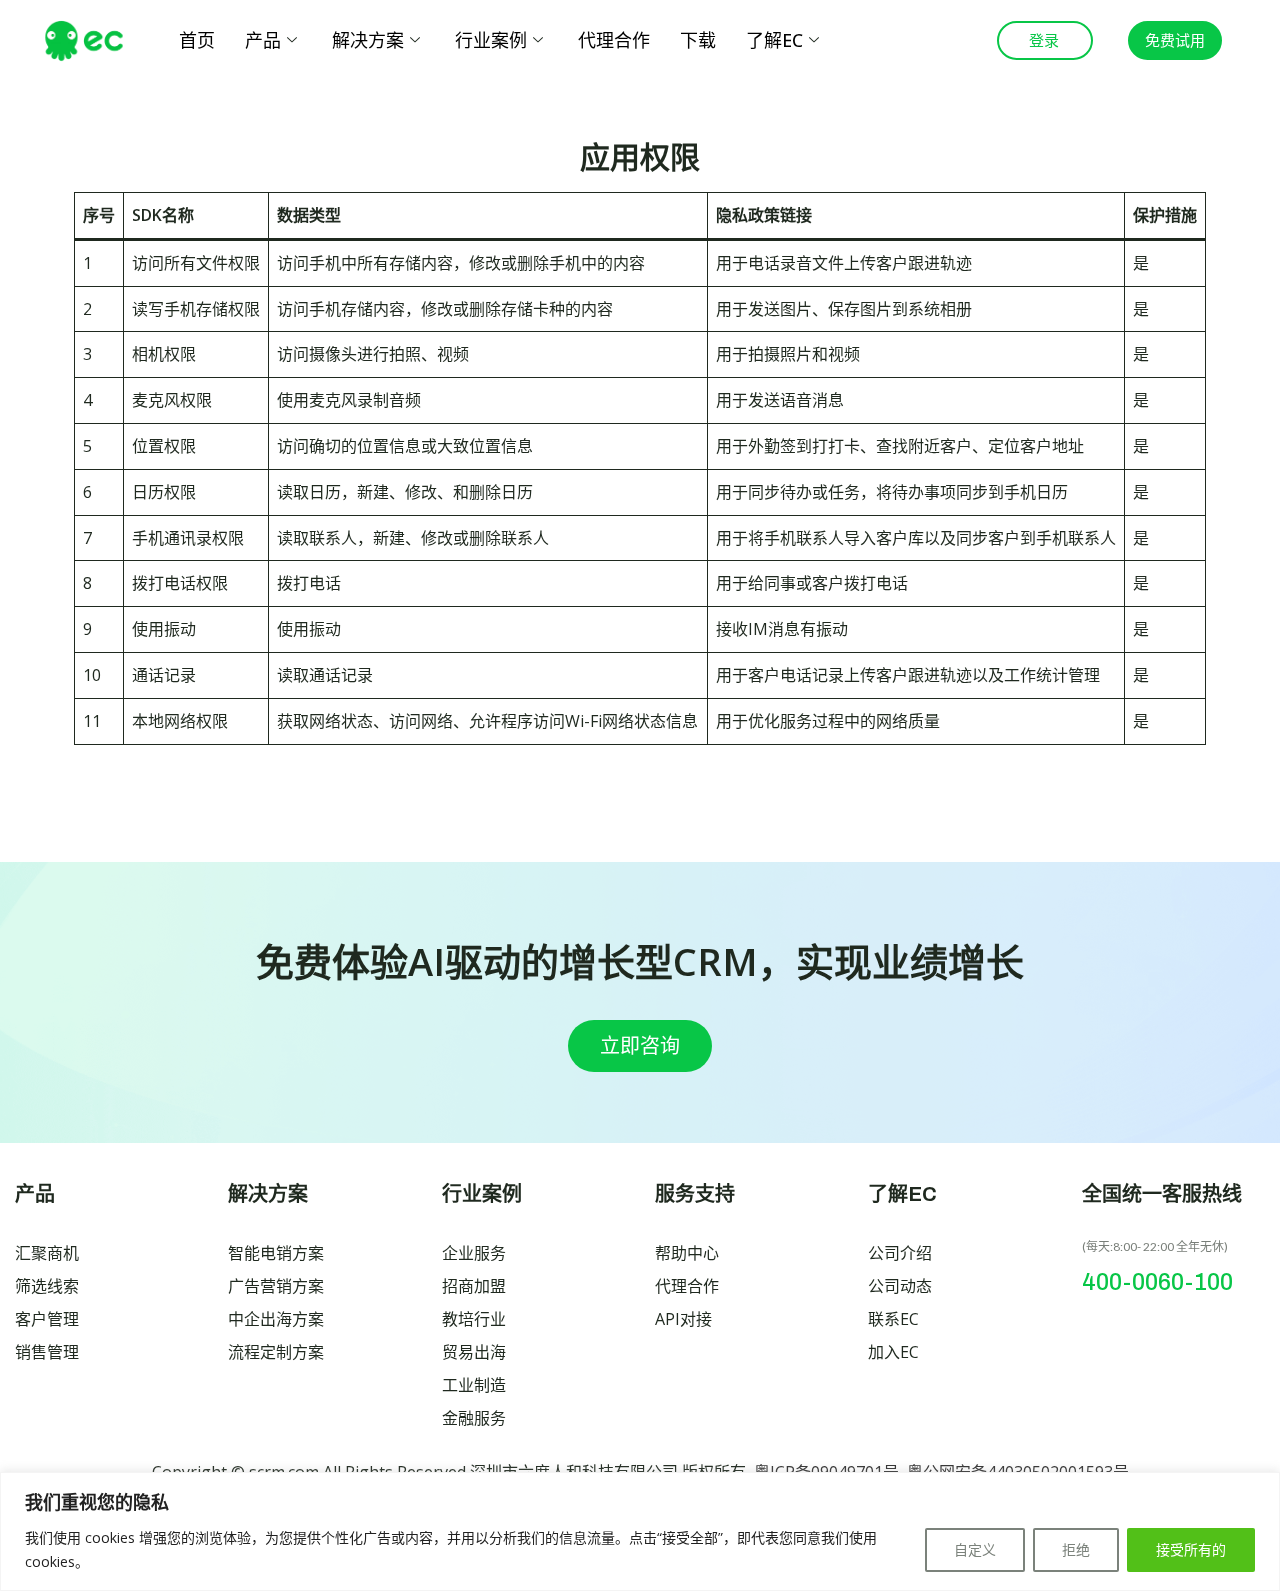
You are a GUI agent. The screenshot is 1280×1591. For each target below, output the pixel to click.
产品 (263, 40)
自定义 (975, 1549)
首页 (197, 40)
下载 (698, 40)
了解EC (774, 40)
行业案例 (491, 40)
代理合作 (614, 40)
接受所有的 (1191, 1549)
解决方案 (368, 40)
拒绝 (1076, 1549)
